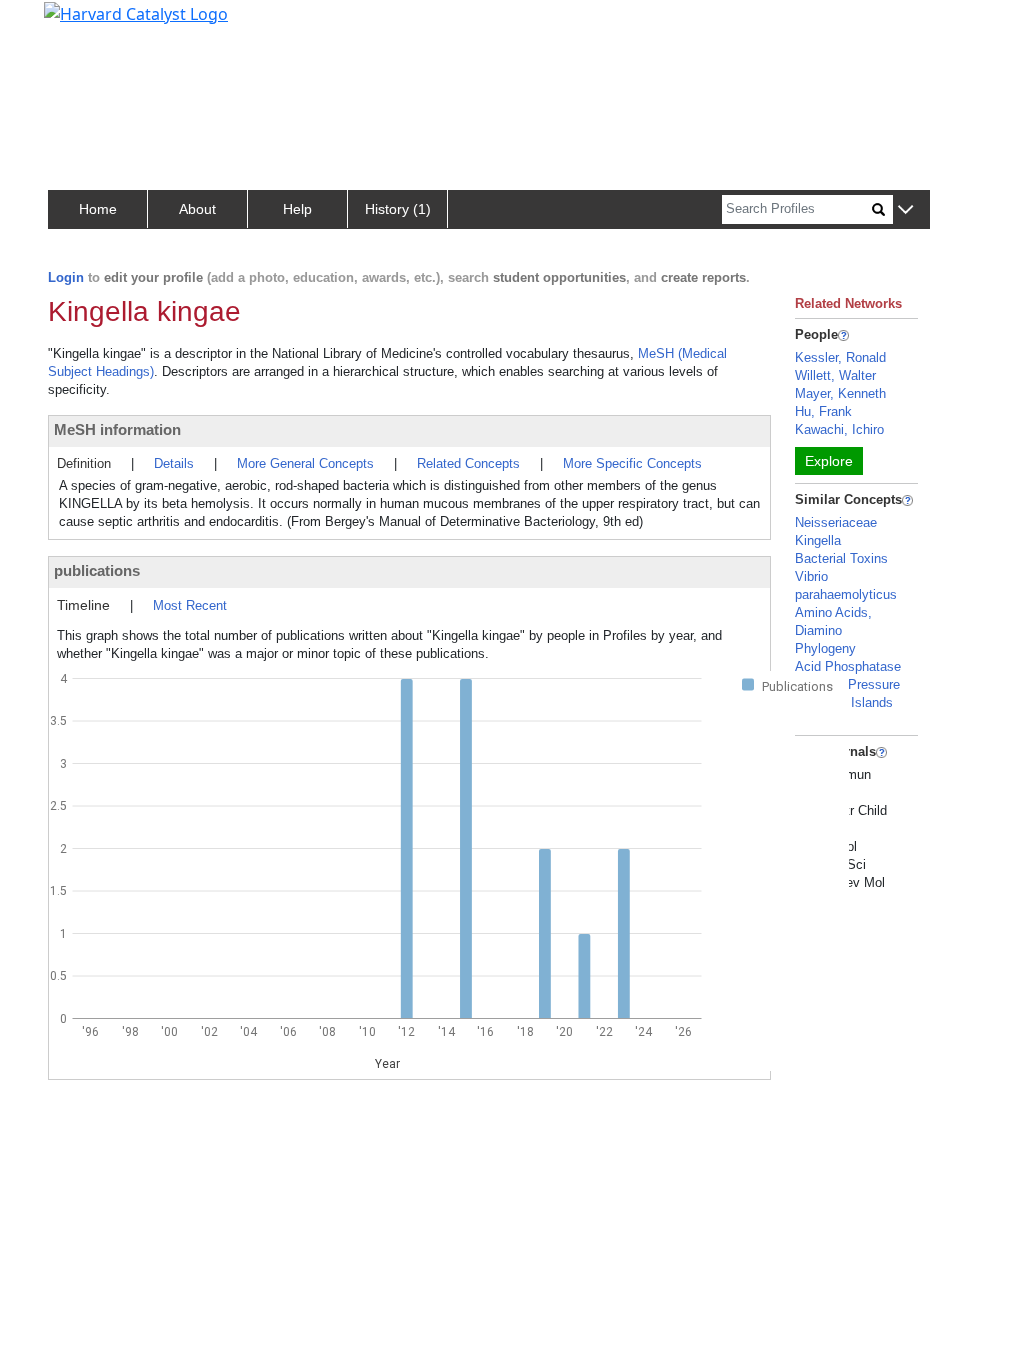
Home (98, 209)
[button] (905, 210)
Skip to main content (83, 24)
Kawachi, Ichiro (839, 429)
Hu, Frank (823, 411)
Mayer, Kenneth (840, 393)
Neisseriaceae (836, 522)
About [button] (197, 209)
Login (66, 277)
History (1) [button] (398, 209)
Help (297, 209)
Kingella (818, 540)
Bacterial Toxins (841, 558)
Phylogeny (825, 648)
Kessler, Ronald (840, 357)
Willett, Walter (835, 375)
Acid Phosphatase (848, 666)
